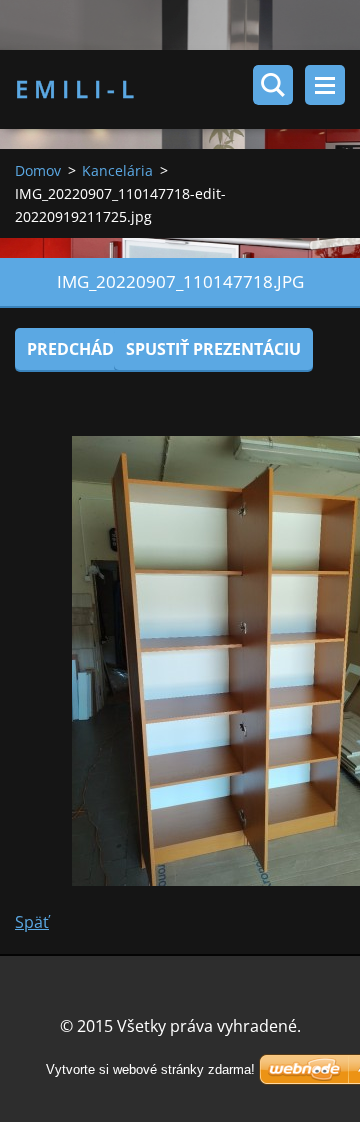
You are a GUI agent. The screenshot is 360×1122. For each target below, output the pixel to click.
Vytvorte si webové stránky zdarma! (150, 1069)
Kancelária (117, 170)
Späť (32, 922)
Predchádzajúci (96, 349)
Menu (325, 85)
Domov (38, 170)
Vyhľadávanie (273, 85)
